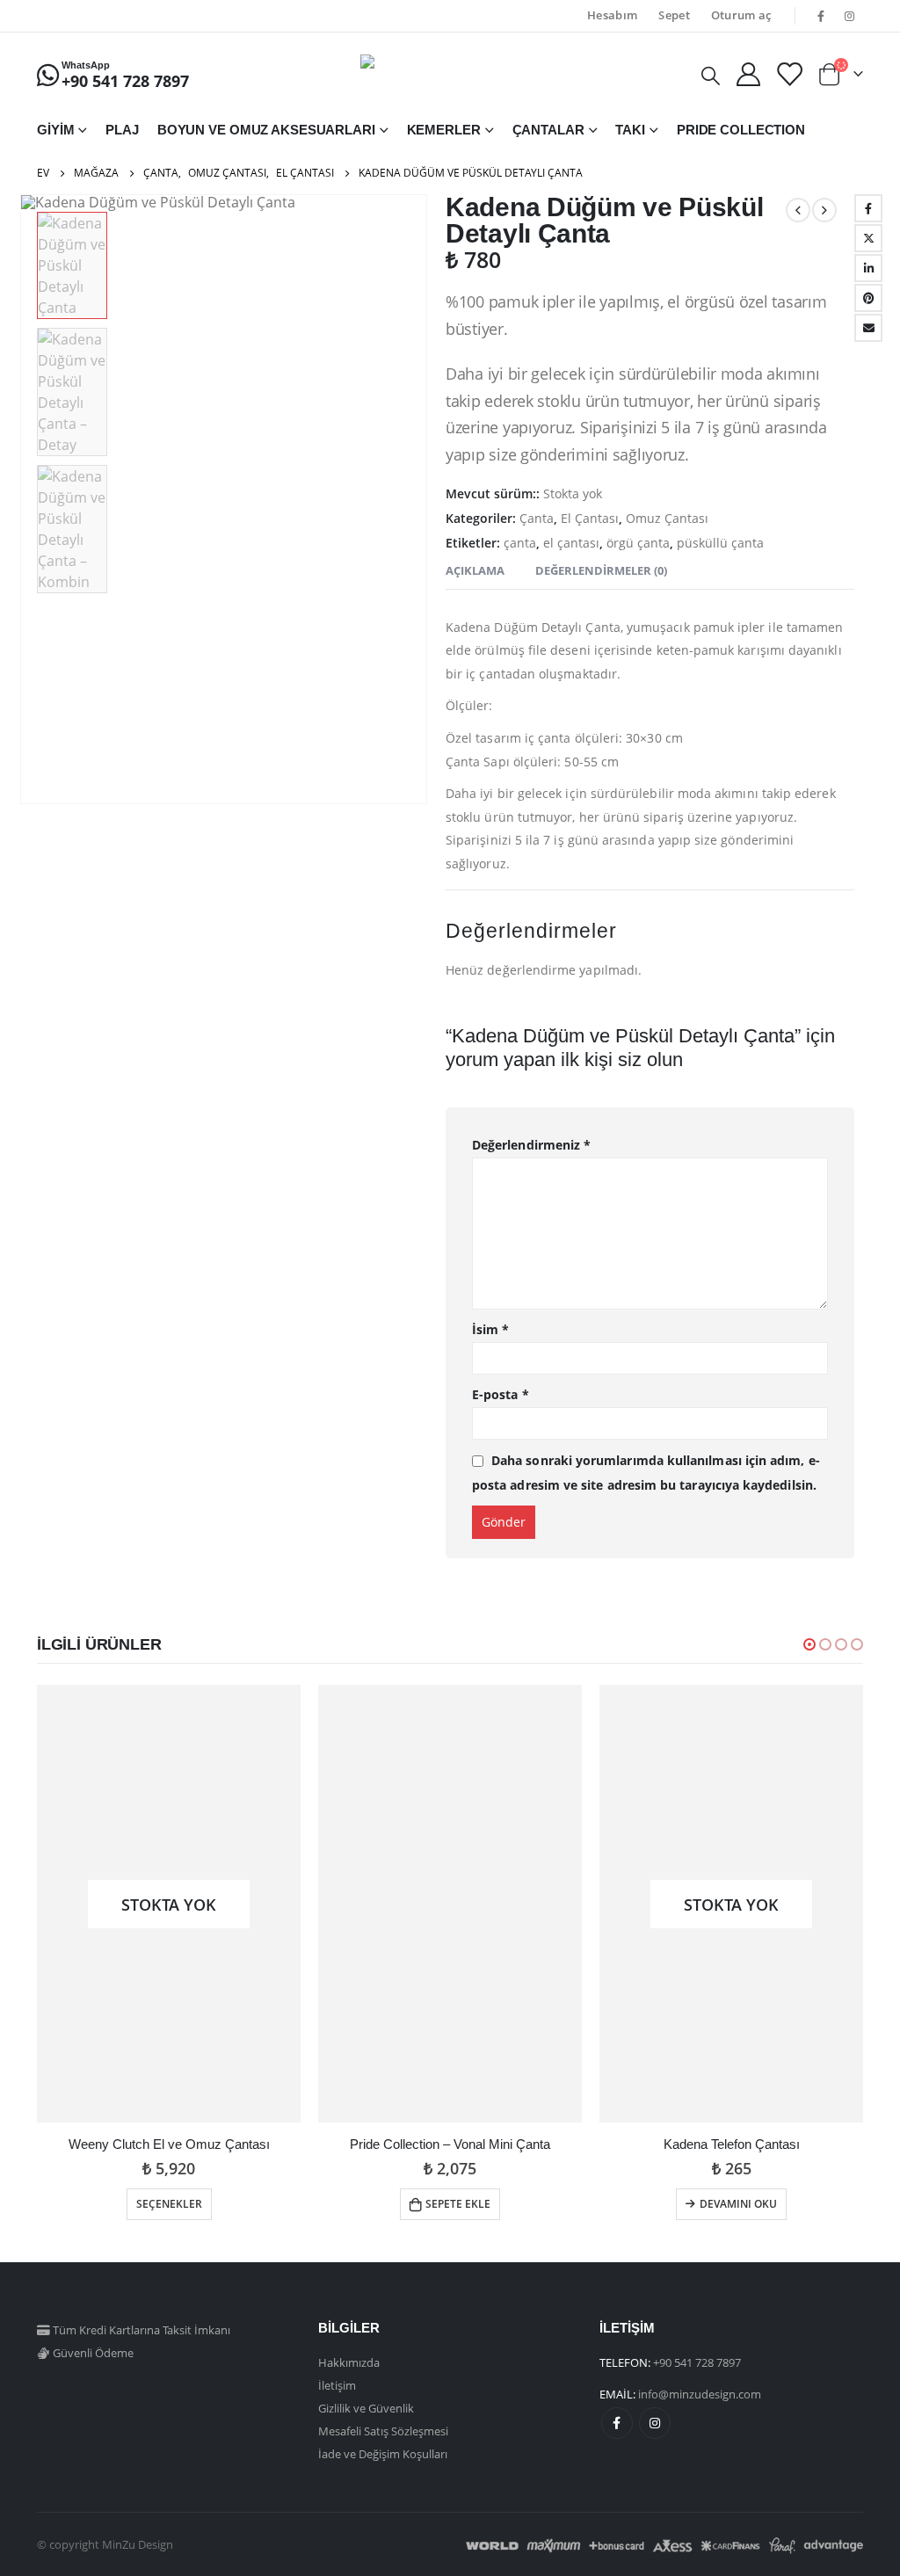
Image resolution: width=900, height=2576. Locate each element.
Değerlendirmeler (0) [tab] (601, 570)
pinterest (868, 298)
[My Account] (748, 74)
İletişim (337, 2385)
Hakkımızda (349, 2362)
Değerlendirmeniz (531, 1145)
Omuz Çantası (667, 518)
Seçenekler (169, 2204)
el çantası (571, 543)
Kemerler (444, 130)
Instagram (655, 2423)
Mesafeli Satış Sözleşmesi (383, 2431)
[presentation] (24, 499)
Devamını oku (738, 2204)
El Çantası (590, 518)
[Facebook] (821, 16)
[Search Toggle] (711, 75)
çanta (520, 543)
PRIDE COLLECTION (741, 130)
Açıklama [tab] (475, 570)
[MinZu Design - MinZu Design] (450, 74)
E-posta (868, 328)
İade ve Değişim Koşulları (383, 2454)
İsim (490, 1329)
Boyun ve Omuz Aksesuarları (266, 130)
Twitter (868, 238)
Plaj (122, 130)
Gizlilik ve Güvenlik (366, 2408)
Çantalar (548, 130)
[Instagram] (850, 16)
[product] (450, 1904)
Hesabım (612, 15)
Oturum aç (741, 15)
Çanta (537, 518)
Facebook (868, 208)
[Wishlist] (788, 74)
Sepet (674, 15)
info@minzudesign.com (700, 2394)
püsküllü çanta (720, 543)
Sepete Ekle (458, 2204)
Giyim (55, 130)
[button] (809, 1644)
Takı (630, 130)
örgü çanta (638, 543)
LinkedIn (868, 268)
